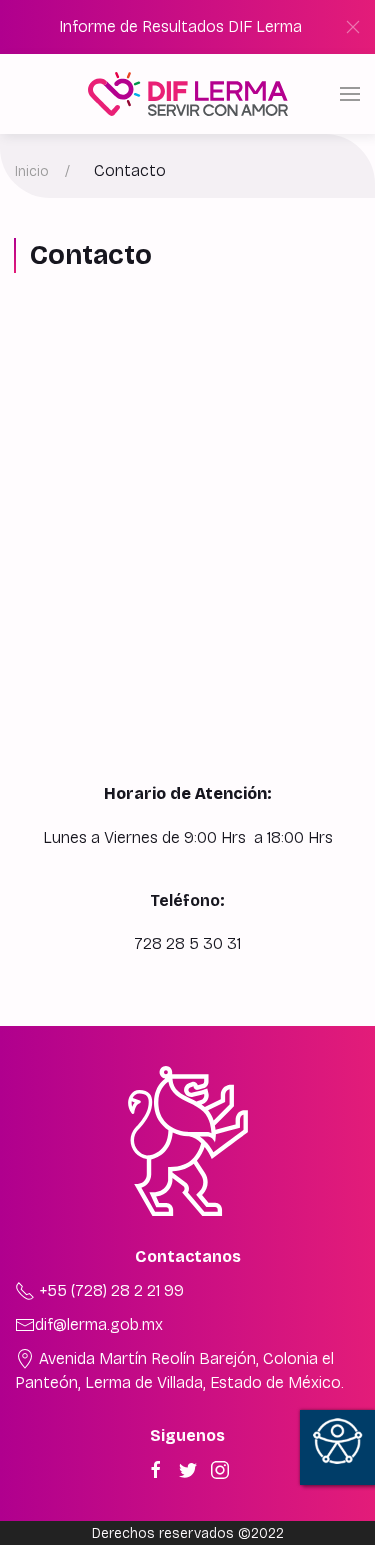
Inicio (32, 171)
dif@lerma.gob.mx (99, 1324)
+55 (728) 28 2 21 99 (109, 1290)
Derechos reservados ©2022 (188, 1533)
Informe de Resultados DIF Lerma (180, 26)
